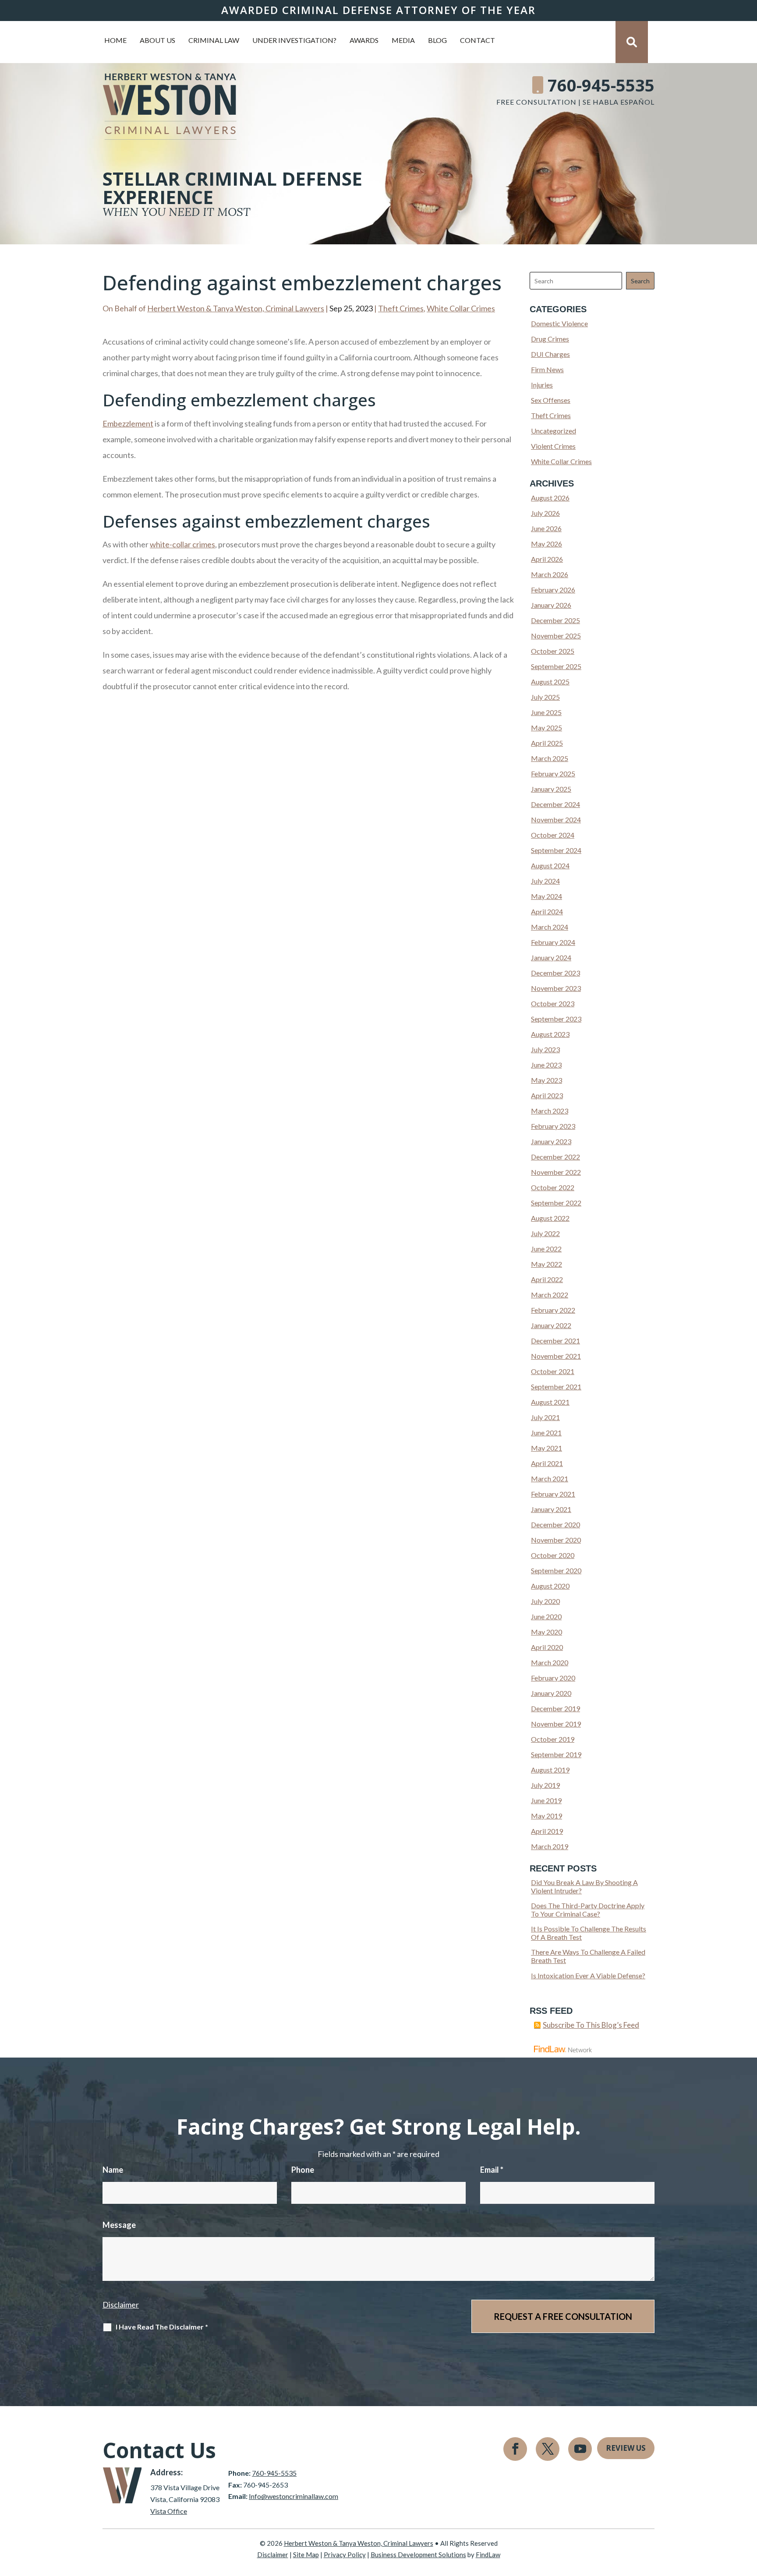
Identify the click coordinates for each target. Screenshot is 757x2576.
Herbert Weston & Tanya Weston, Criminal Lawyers (236, 308)
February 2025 (553, 774)
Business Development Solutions (418, 2555)
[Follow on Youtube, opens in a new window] (580, 2449)
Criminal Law (214, 41)
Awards (364, 41)
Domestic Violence (559, 323)
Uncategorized (554, 431)
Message (119, 2225)
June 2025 (546, 712)
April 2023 (547, 1095)
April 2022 (547, 1279)
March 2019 (550, 1846)
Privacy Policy (345, 2555)
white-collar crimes (182, 544)
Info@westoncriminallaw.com (294, 2496)
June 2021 (546, 1432)
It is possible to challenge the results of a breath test (589, 1933)
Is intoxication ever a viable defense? (588, 1975)
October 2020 (553, 1555)
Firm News (547, 369)
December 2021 (555, 1341)
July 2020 (545, 1601)
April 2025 (547, 743)
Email (492, 2170)
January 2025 (551, 789)
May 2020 (547, 1632)
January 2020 (551, 1693)
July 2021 (545, 1417)
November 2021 (556, 1356)
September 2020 (556, 1570)
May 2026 (547, 544)
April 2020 (547, 1647)
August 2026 (550, 498)
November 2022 (556, 1172)
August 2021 (550, 1402)
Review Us (626, 2448)
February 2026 (553, 590)
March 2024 (550, 927)
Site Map (306, 2555)
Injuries (542, 385)
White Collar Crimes (461, 308)
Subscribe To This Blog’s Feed (591, 2025)
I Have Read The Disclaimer (162, 2327)
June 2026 (546, 528)
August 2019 (550, 1770)
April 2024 (547, 911)
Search (640, 281)
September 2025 (556, 666)
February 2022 (553, 1310)
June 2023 (546, 1065)
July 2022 (545, 1233)
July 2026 (545, 513)
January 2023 (551, 1141)
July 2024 (545, 881)
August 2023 (550, 1034)
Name (113, 2170)
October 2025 (553, 651)
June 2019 (546, 1800)
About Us (157, 41)
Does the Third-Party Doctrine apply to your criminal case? (588, 1910)
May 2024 (547, 896)
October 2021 (553, 1371)
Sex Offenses (551, 400)
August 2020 (550, 1586)
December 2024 (555, 804)
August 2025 (550, 682)
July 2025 (545, 697)
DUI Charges (550, 354)
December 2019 (555, 1708)
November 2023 (556, 988)
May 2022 (547, 1264)
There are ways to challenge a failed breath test (588, 1956)
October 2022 (553, 1187)
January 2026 (551, 605)
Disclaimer (121, 2305)
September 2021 (556, 1387)
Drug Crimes (550, 339)
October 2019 (553, 1739)
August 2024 (550, 865)
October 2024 (553, 835)
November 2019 (556, 1724)
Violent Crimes (553, 446)
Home (115, 41)
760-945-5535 (601, 85)
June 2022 (546, 1249)
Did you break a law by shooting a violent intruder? (584, 1886)
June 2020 (546, 1616)
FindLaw (488, 2555)
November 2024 (556, 819)
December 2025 (555, 620)
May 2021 (547, 1448)
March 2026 (550, 574)
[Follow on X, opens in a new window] (548, 2449)
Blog (437, 41)
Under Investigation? (294, 41)
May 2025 (547, 728)
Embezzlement (128, 423)
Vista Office (169, 2511)
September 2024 (556, 850)
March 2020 (550, 1662)
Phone (303, 2170)
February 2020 (553, 1678)
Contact (478, 41)
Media (403, 41)
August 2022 (550, 1218)
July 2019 (545, 1785)
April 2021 (547, 1463)
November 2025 (556, 636)
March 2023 (550, 1111)
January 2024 (551, 957)
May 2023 (547, 1080)
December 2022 (555, 1157)
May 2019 (547, 1816)
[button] (748, 2513)
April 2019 (547, 1831)
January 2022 (551, 1325)
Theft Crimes (401, 308)
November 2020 (556, 1540)
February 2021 (553, 1494)
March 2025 (550, 758)
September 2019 (556, 1754)
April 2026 (547, 559)
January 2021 (551, 1509)
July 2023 (545, 1049)
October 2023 (553, 1003)
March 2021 (550, 1478)
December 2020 (555, 1524)
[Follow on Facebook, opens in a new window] (515, 2449)
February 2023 (553, 1126)
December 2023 (555, 973)
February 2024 (553, 942)
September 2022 (556, 1203)
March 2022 (550, 1295)
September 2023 (556, 1019)
